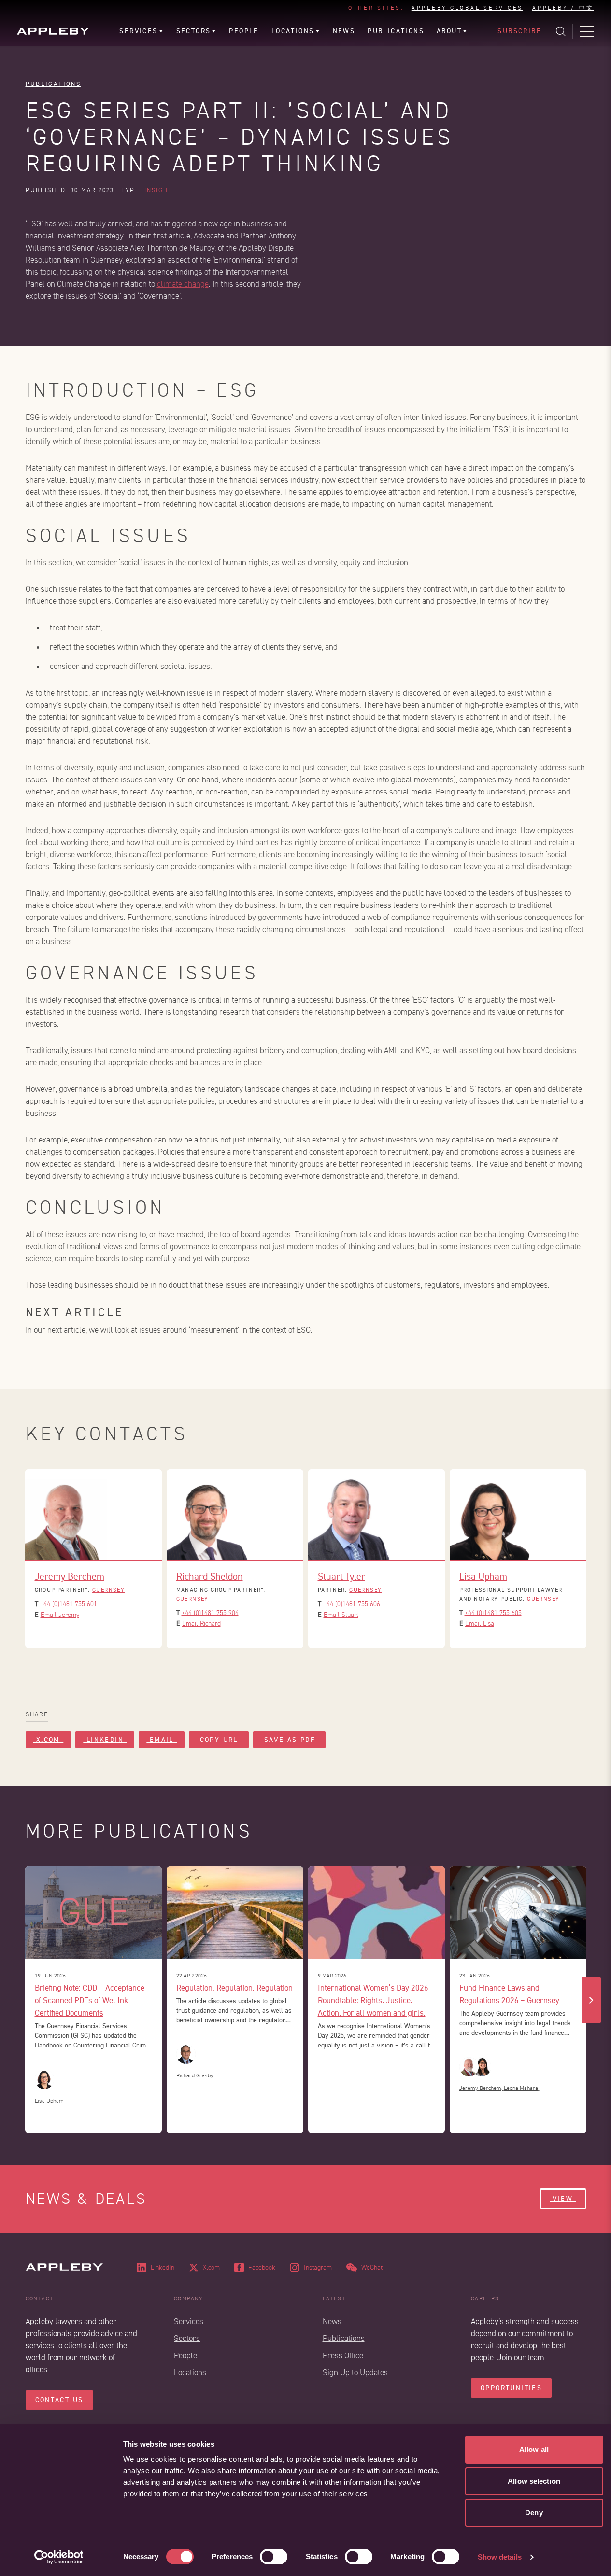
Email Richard (201, 1623)
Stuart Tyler (341, 1576)
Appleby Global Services (467, 8)
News (332, 2321)
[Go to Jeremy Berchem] (93, 1515)
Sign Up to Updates (355, 2373)
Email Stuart (341, 1615)
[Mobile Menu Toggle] (587, 31)
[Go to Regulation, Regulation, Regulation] (235, 1913)
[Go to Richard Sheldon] (235, 1515)
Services (189, 2321)
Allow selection (534, 2481)
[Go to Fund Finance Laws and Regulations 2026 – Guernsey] (518, 1913)
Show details (500, 2557)
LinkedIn (105, 1740)
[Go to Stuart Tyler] (377, 1515)
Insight (159, 190)
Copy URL (219, 1740)
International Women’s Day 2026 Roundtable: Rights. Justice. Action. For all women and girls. (373, 2000)
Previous (20, 2000)
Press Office (343, 2356)
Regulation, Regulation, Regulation (234, 1987)
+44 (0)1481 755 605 (493, 1613)
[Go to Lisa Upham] (518, 1515)
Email (162, 1740)
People (185, 2356)
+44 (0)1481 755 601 (69, 1604)
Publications (53, 84)
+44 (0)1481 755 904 (210, 1613)
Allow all (534, 2449)
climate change (183, 284)
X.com (49, 1740)
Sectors (187, 2338)
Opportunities (511, 2388)
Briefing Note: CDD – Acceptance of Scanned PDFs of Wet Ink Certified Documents (90, 2000)
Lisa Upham (483, 1576)
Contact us (59, 2400)
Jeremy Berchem (70, 1576)
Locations (190, 2373)
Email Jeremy (60, 1615)
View (563, 2199)
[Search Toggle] (561, 31)
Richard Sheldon (210, 1576)
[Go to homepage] (53, 31)
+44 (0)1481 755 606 (352, 1604)
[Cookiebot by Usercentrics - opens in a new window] (59, 2557)
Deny (534, 2513)
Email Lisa (480, 1623)
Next (591, 2000)
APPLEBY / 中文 (563, 8)
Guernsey (108, 1590)
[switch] (274, 2557)
